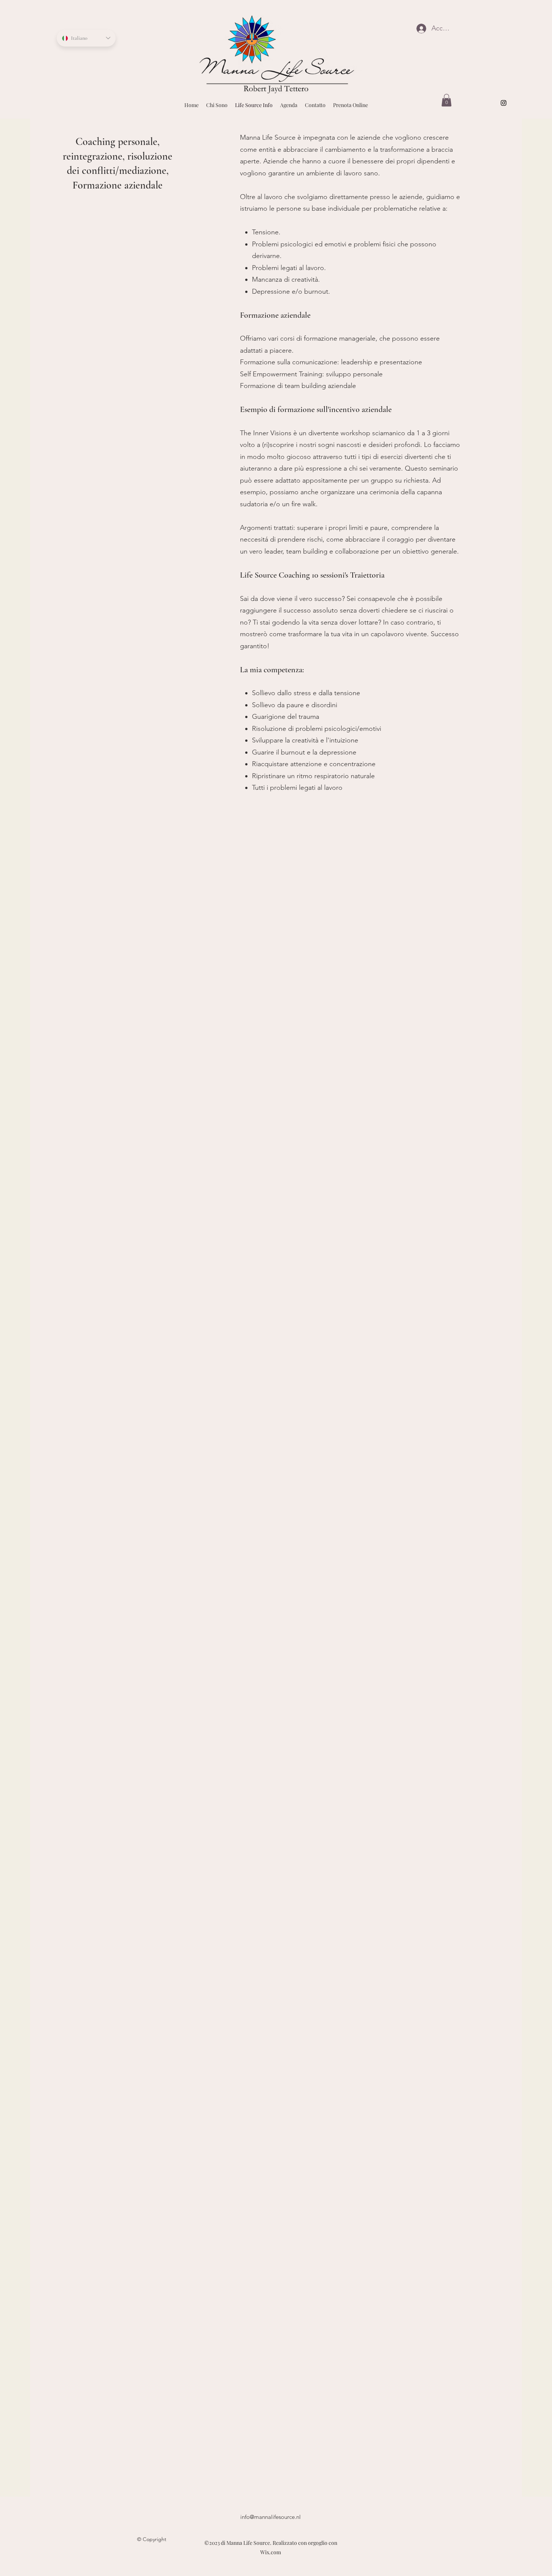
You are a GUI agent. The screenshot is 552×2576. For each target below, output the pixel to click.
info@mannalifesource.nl (271, 2517)
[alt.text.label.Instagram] (504, 103)
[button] (446, 100)
